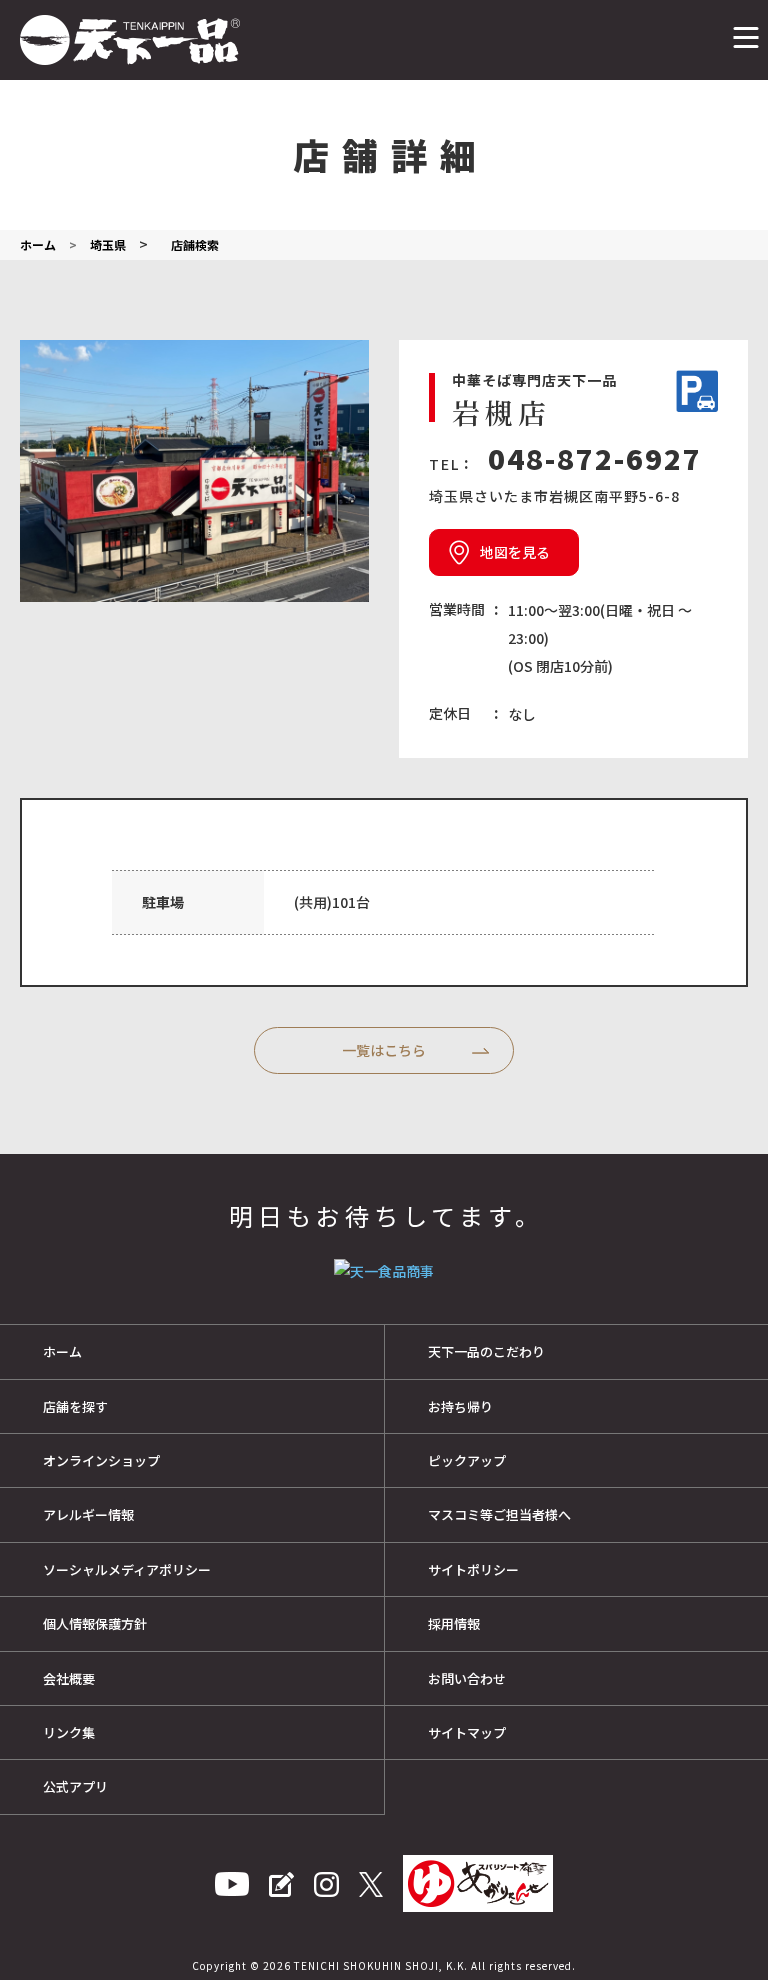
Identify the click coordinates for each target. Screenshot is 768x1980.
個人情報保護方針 (95, 1623)
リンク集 (69, 1732)
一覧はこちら (384, 1050)
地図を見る (515, 552)
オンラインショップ (101, 1460)
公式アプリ (75, 1786)
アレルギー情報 (88, 1514)
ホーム (62, 1351)
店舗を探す (75, 1406)
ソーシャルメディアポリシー (127, 1569)
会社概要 (69, 1678)
